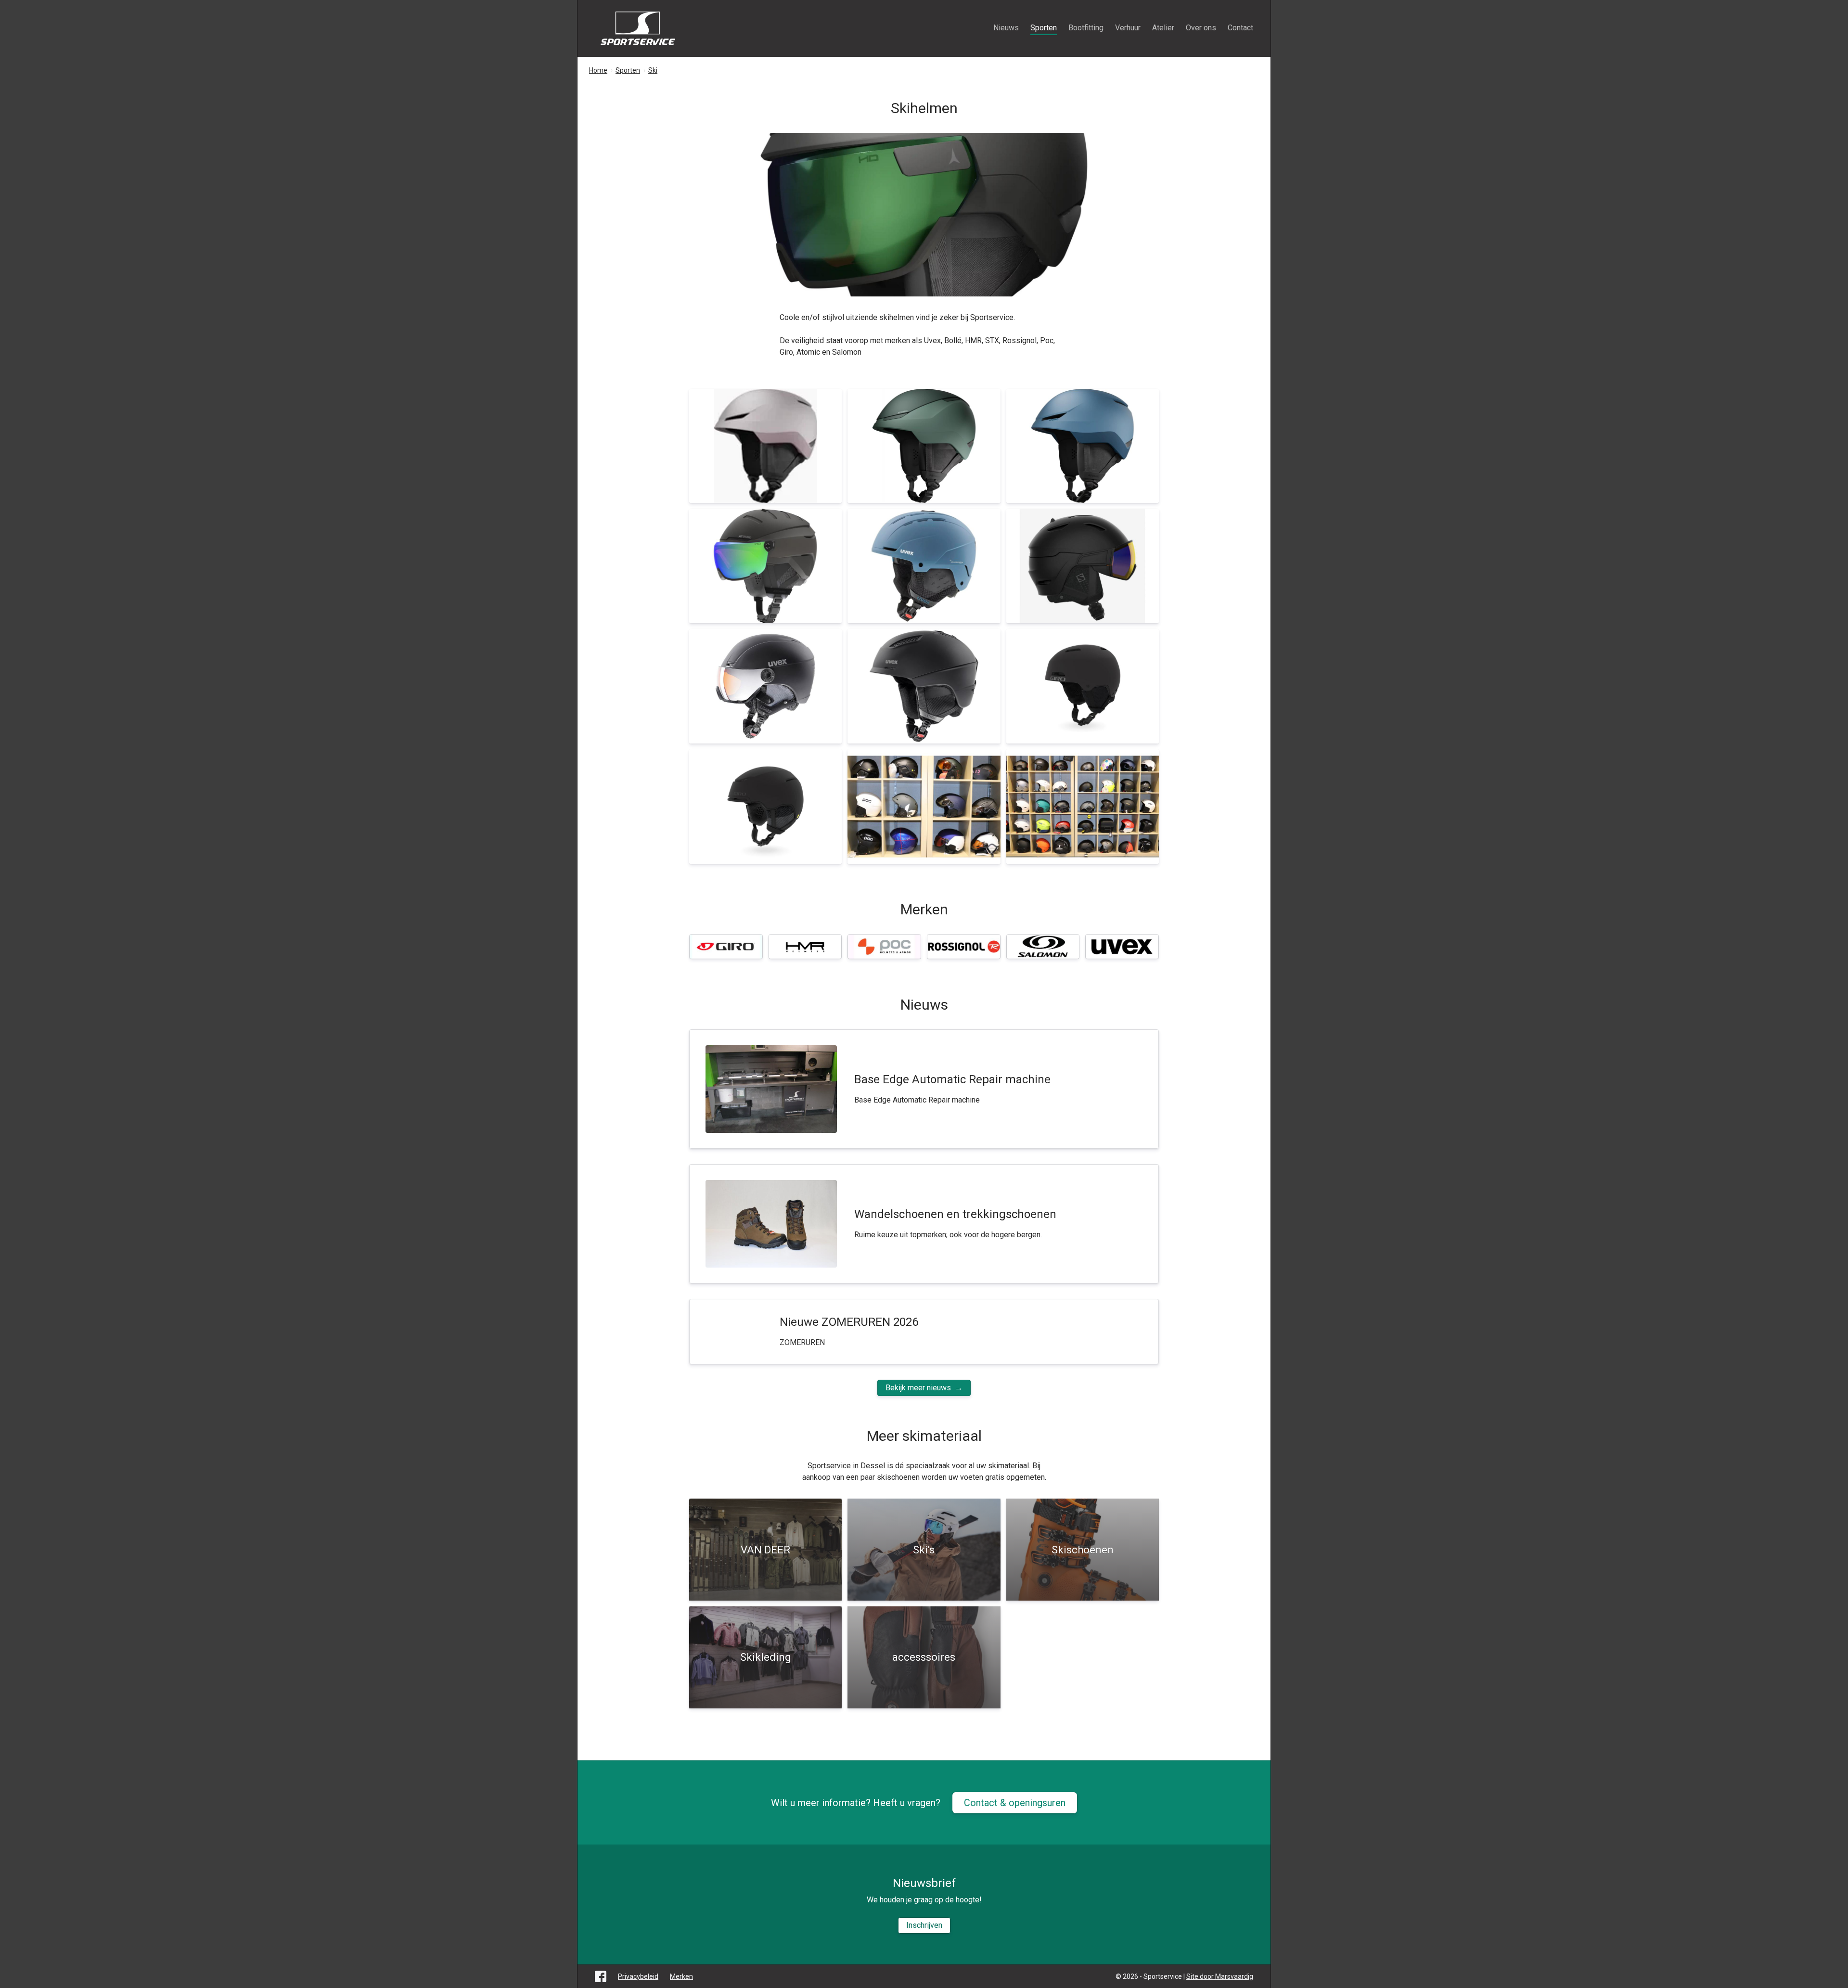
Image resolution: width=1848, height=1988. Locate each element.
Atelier (1163, 28)
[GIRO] (1083, 686)
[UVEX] (924, 686)
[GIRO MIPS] (765, 807)
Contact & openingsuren (1015, 1803)
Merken (681, 1976)
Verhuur (1128, 28)
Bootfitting (1086, 28)
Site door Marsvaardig (1220, 1976)
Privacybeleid (638, 1976)
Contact (1240, 28)
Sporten (1044, 28)
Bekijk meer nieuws (918, 1388)
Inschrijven (924, 1925)
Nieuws (1006, 28)
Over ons (1201, 28)
